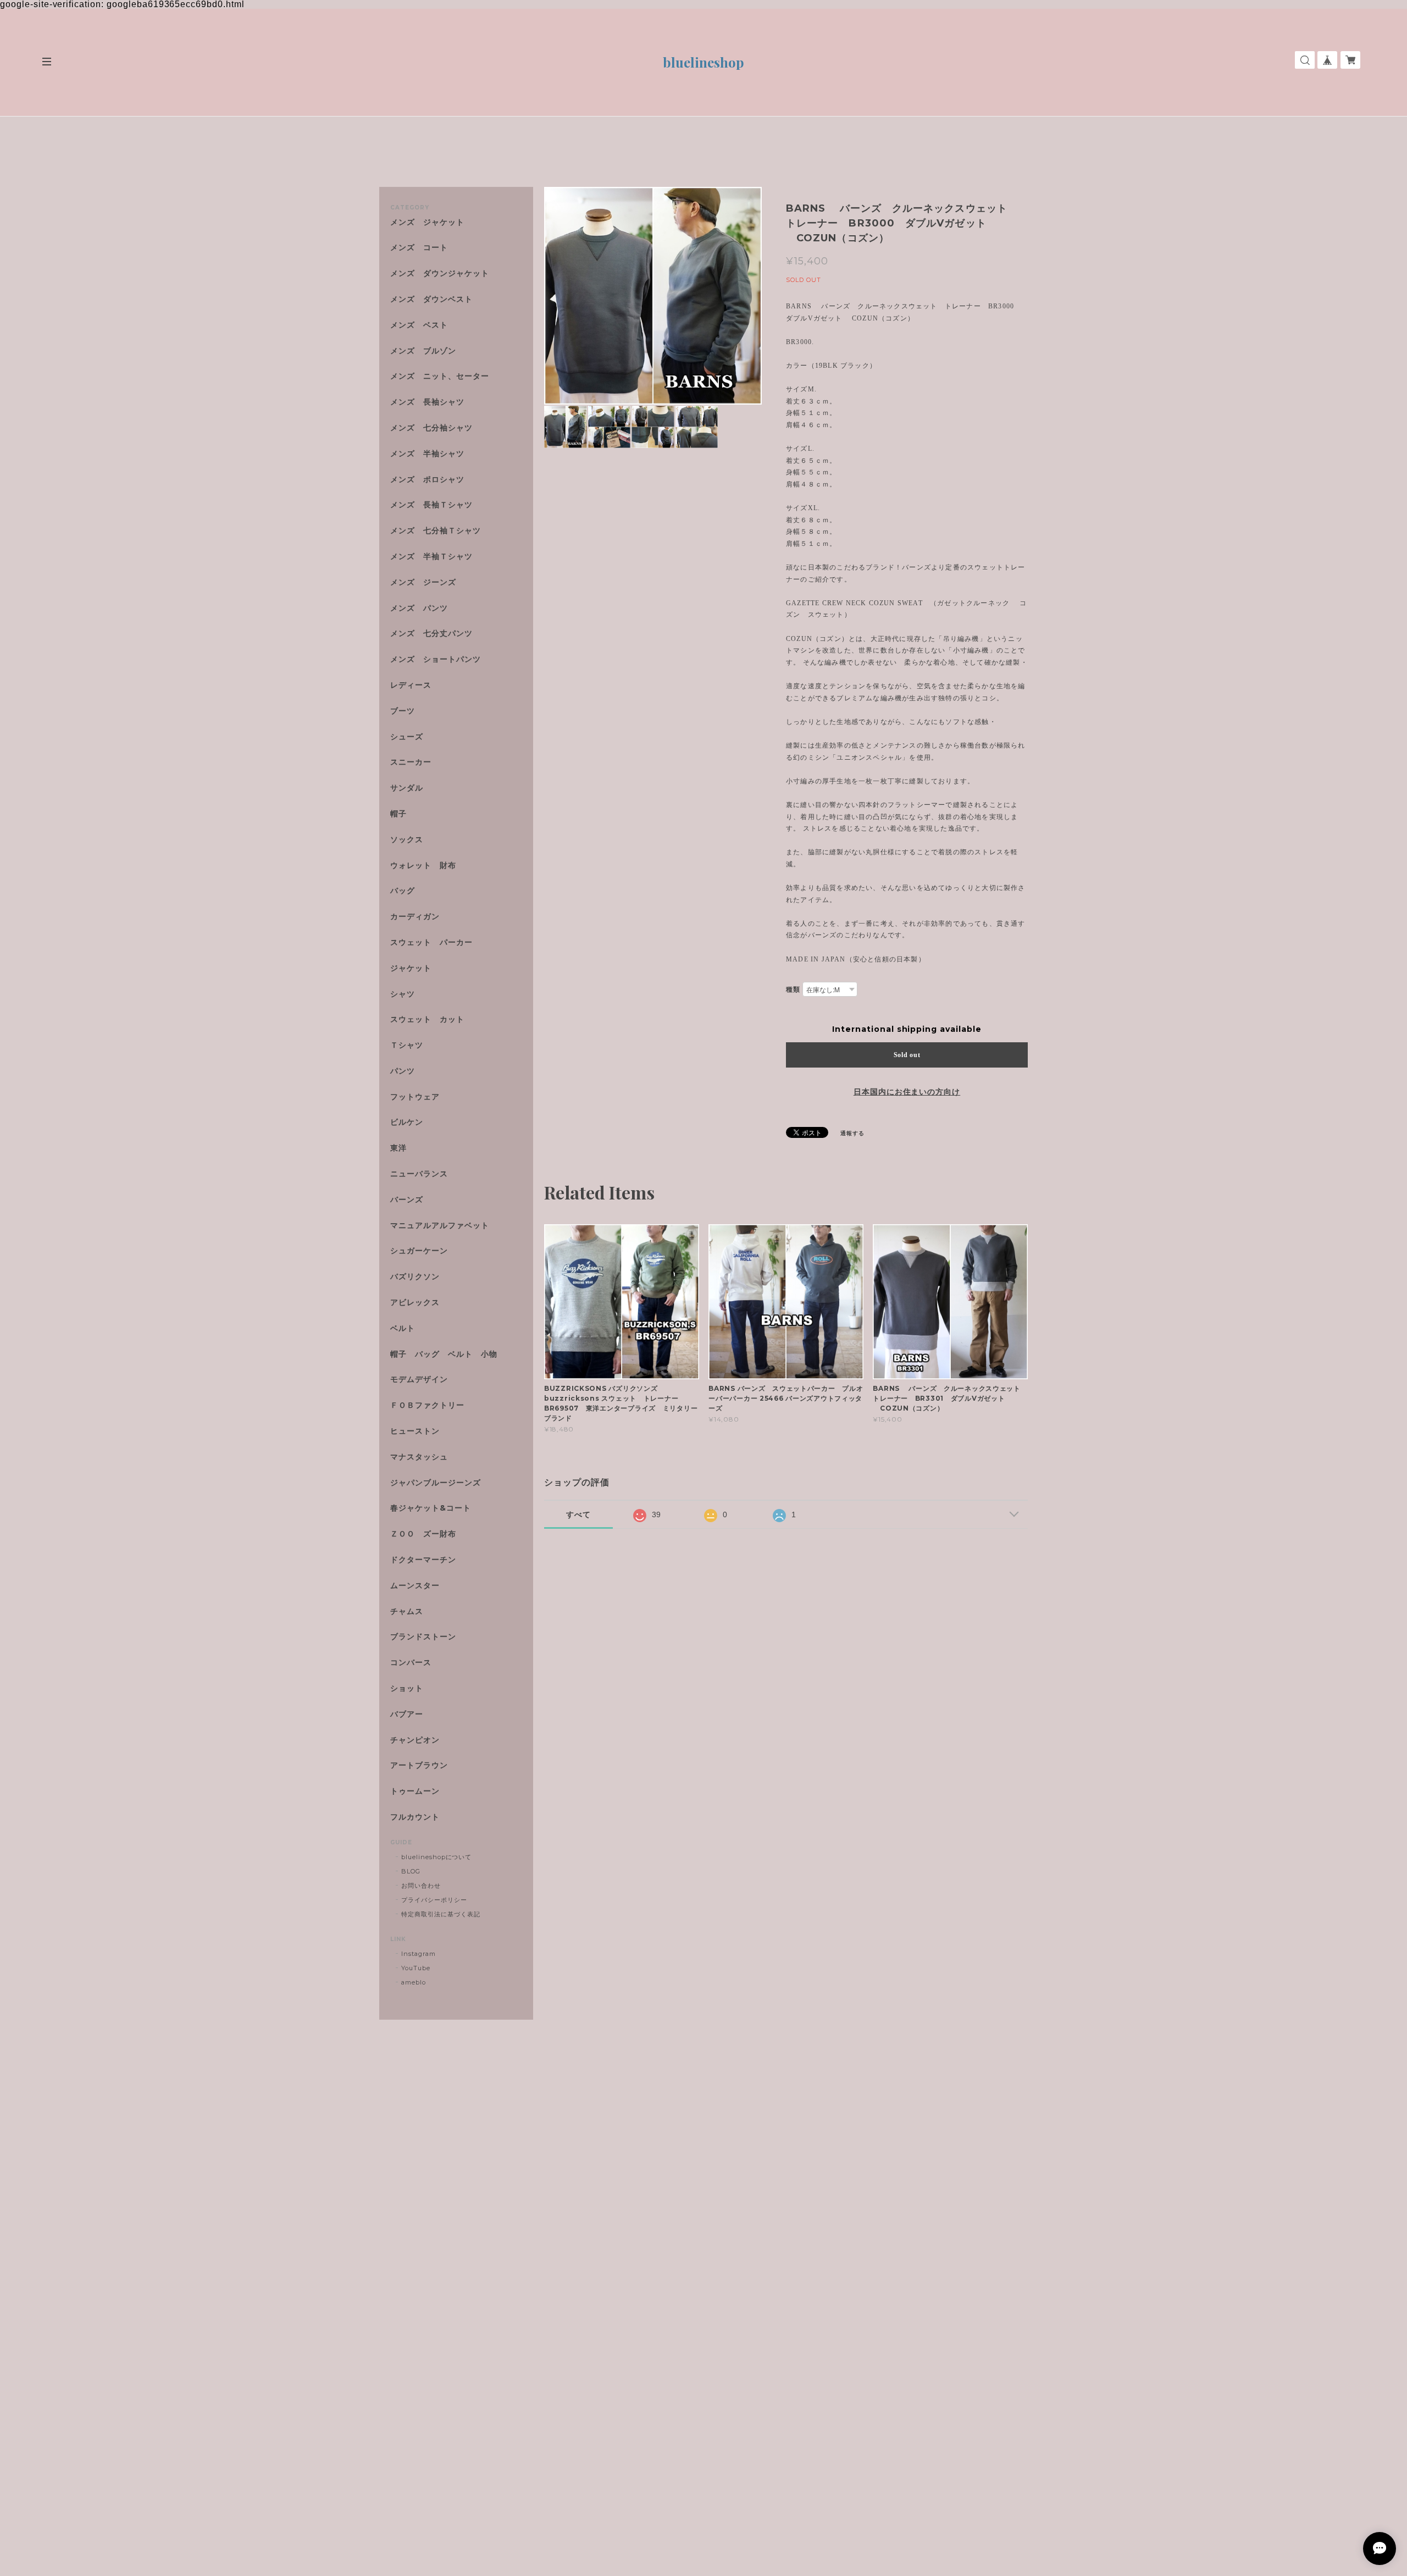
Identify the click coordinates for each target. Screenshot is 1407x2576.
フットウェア (415, 1097)
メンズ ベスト (419, 325)
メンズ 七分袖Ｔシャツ (436, 531)
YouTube (416, 1968)
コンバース (411, 1663)
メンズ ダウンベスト (431, 299)
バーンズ (407, 1200)
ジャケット (411, 968)
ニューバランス (419, 1174)
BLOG (411, 1871)
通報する (852, 1133)
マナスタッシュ (419, 1457)
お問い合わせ (421, 1886)
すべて (578, 1514)
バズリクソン (415, 1277)
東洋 (398, 1148)
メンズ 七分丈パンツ (431, 634)
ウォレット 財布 (423, 866)
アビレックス (415, 1303)
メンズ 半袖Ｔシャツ (431, 557)
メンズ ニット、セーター (440, 376)
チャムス (407, 1612)
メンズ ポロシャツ (427, 480)
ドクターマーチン (423, 1560)
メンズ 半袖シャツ (427, 454)
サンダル (407, 788)
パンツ (403, 1071)
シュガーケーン (419, 1251)
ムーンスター (415, 1586)
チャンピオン (415, 1740)
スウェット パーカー (431, 942)
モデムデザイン (419, 1380)
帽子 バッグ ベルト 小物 (444, 1354)
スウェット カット (427, 1019)
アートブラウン (419, 1765)
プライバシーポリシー (434, 1900)
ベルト (403, 1328)
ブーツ (403, 711)
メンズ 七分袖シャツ (431, 428)
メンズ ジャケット (427, 222)
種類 (793, 989)
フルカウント (415, 1817)
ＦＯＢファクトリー (427, 1405)
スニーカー (411, 762)
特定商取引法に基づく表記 (441, 1914)
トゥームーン (415, 1791)
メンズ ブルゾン (423, 351)
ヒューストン (415, 1431)
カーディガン (415, 917)
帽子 (398, 814)
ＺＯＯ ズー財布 (423, 1534)
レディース (415, 685)
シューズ (407, 737)
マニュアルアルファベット (440, 1226)
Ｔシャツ (407, 1045)
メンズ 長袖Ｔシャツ (431, 505)
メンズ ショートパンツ (436, 659)
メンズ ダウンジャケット (440, 273)
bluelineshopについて (436, 1857)
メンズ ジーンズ (423, 582)
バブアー (407, 1714)
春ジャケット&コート (431, 1508)
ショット (407, 1688)
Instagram (419, 1954)
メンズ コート (419, 248)
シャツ (403, 994)
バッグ (403, 891)
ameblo (414, 1982)
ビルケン (407, 1122)
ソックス (407, 840)
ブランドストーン (423, 1637)
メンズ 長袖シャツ (427, 402)
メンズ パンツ (419, 608)
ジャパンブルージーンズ (436, 1483)
